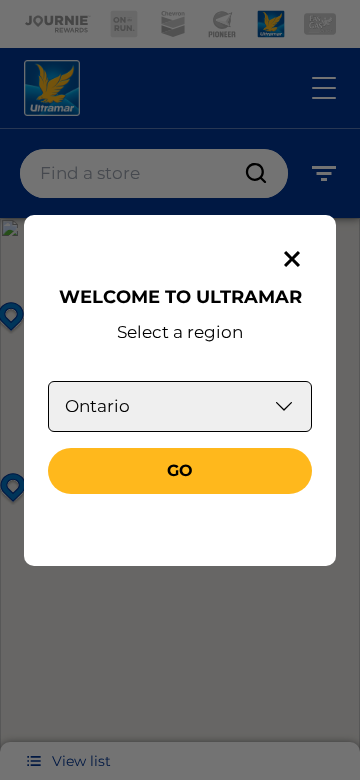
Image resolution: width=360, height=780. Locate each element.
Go (180, 470)
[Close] (292, 259)
